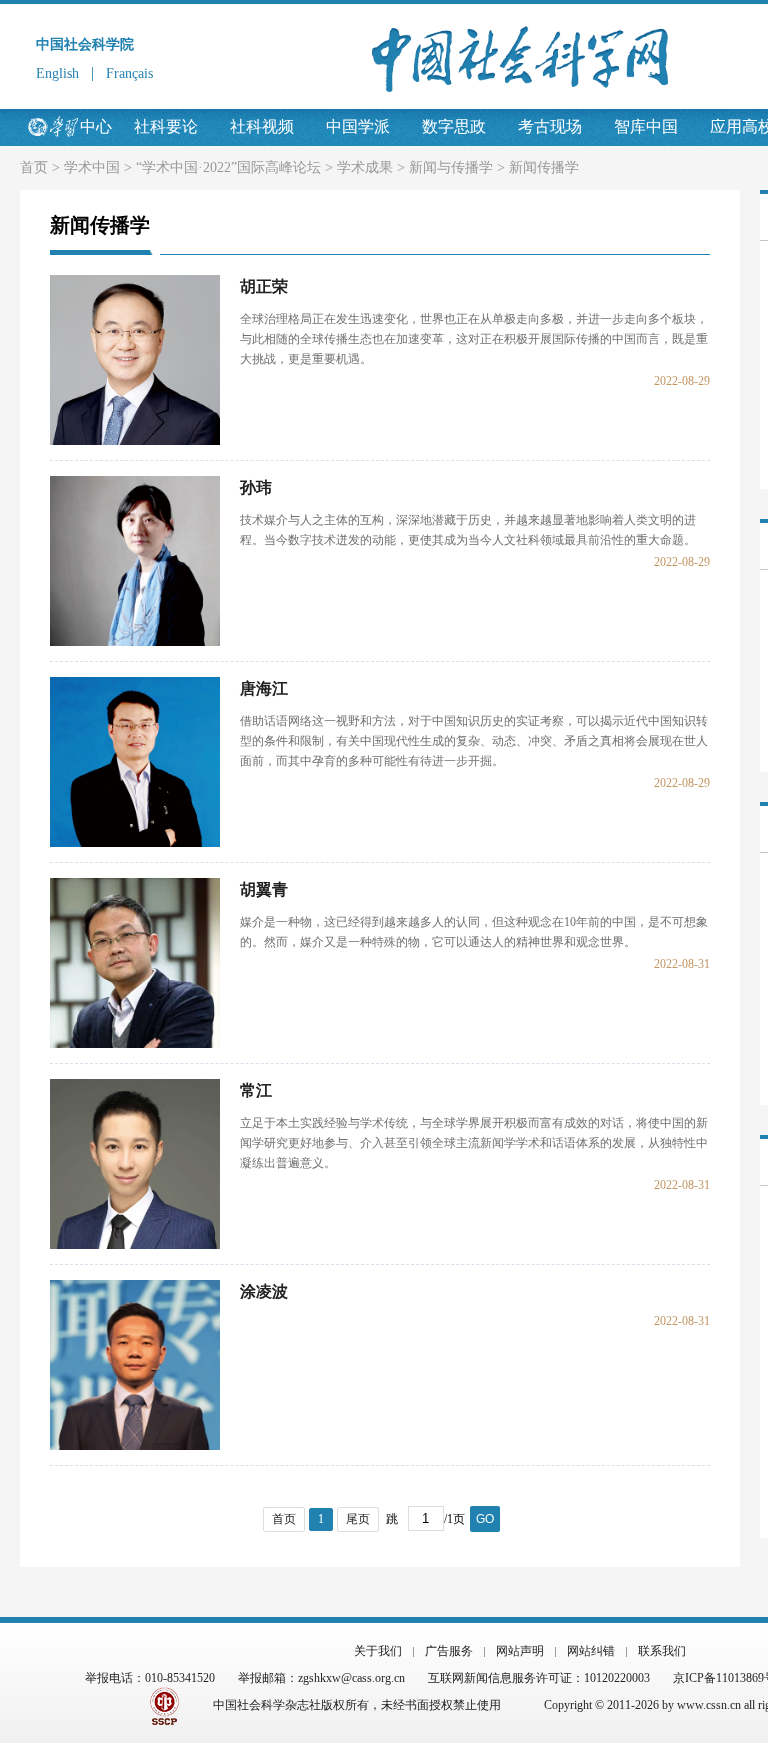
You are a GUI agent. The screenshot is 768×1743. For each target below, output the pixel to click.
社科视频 (262, 126)
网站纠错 (591, 1651)
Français (129, 73)
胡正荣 (264, 286)
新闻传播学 (544, 167)
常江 (256, 1090)
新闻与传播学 (451, 167)
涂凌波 (264, 1291)
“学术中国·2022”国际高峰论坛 (228, 167)
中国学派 (358, 126)
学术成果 (365, 167)
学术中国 (92, 167)
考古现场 (550, 126)
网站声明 (520, 1651)
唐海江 (264, 688)
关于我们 (378, 1651)
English (57, 73)
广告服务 (449, 1651)
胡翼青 (264, 889)
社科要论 (166, 126)
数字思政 (454, 126)
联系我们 (662, 1651)
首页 (34, 167)
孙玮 (256, 487)
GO (485, 1519)
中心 (96, 126)
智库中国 (646, 126)
